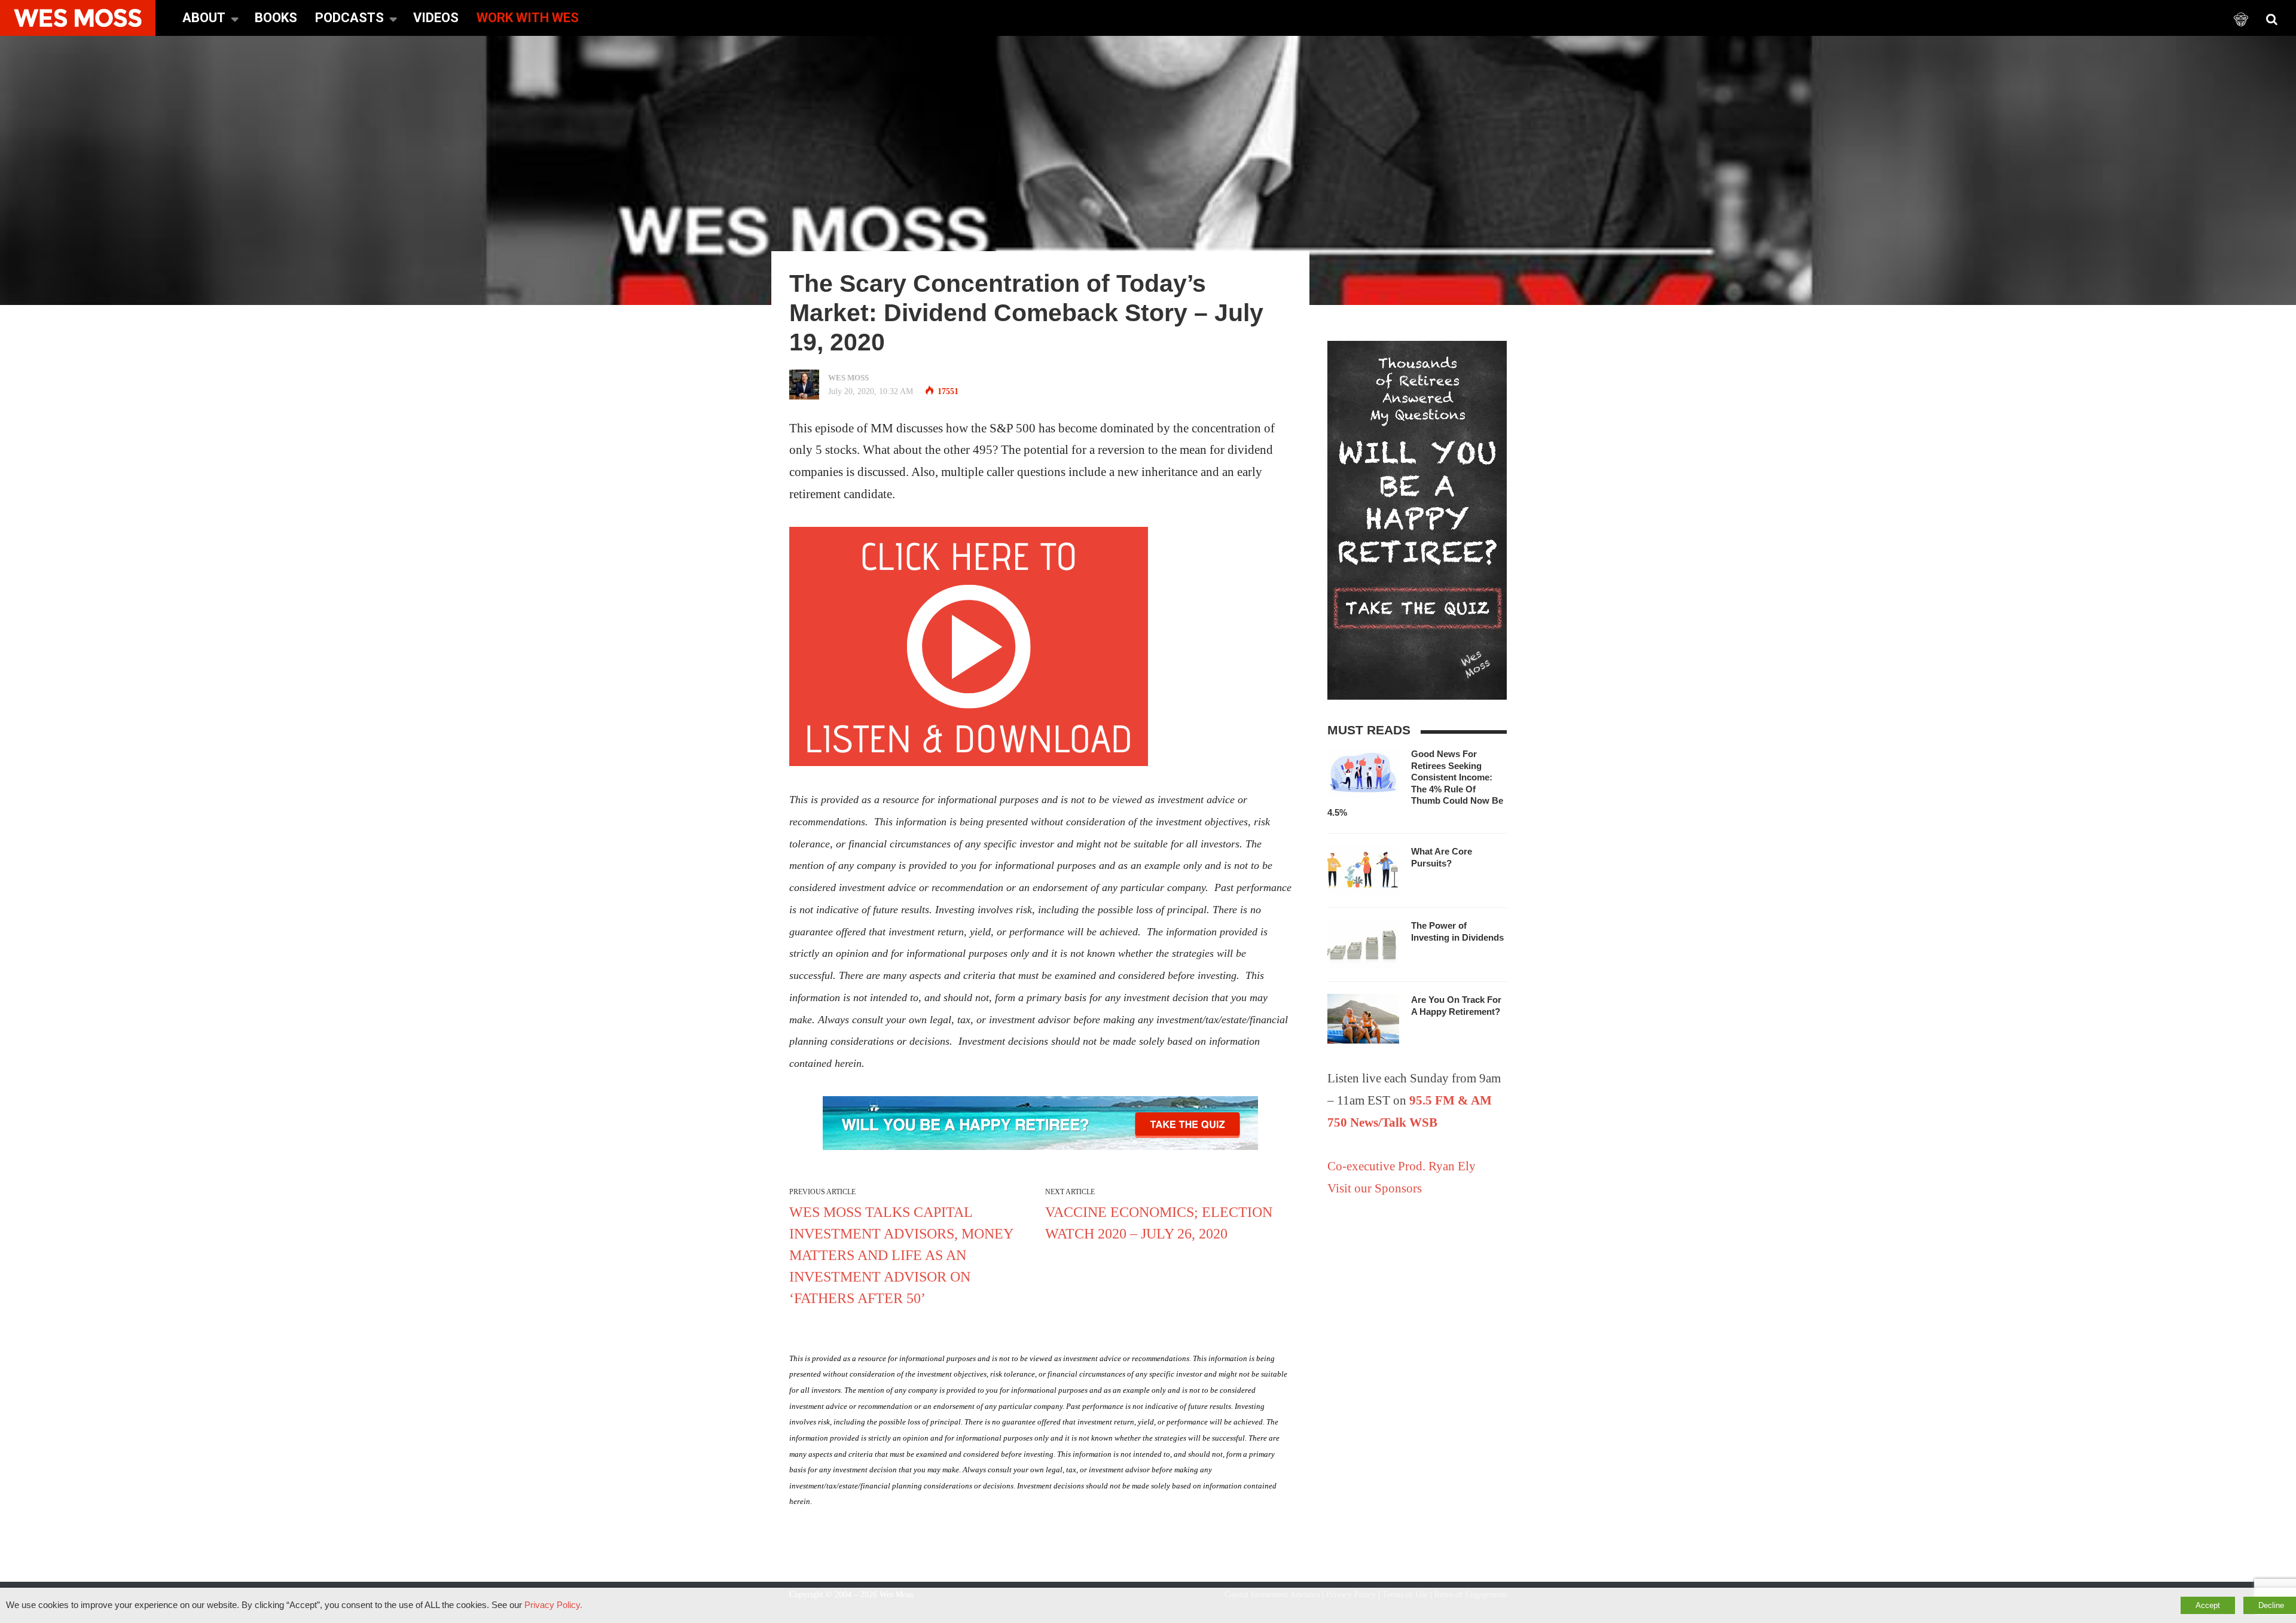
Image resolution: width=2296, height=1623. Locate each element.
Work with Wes (528, 18)
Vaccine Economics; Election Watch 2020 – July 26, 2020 (1159, 1223)
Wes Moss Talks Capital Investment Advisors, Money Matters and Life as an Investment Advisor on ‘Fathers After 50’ (901, 1255)
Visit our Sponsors (1375, 1188)
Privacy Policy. (553, 1605)
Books (276, 18)
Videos (436, 18)
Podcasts (349, 18)
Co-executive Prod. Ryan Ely (1402, 1166)
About (204, 18)
